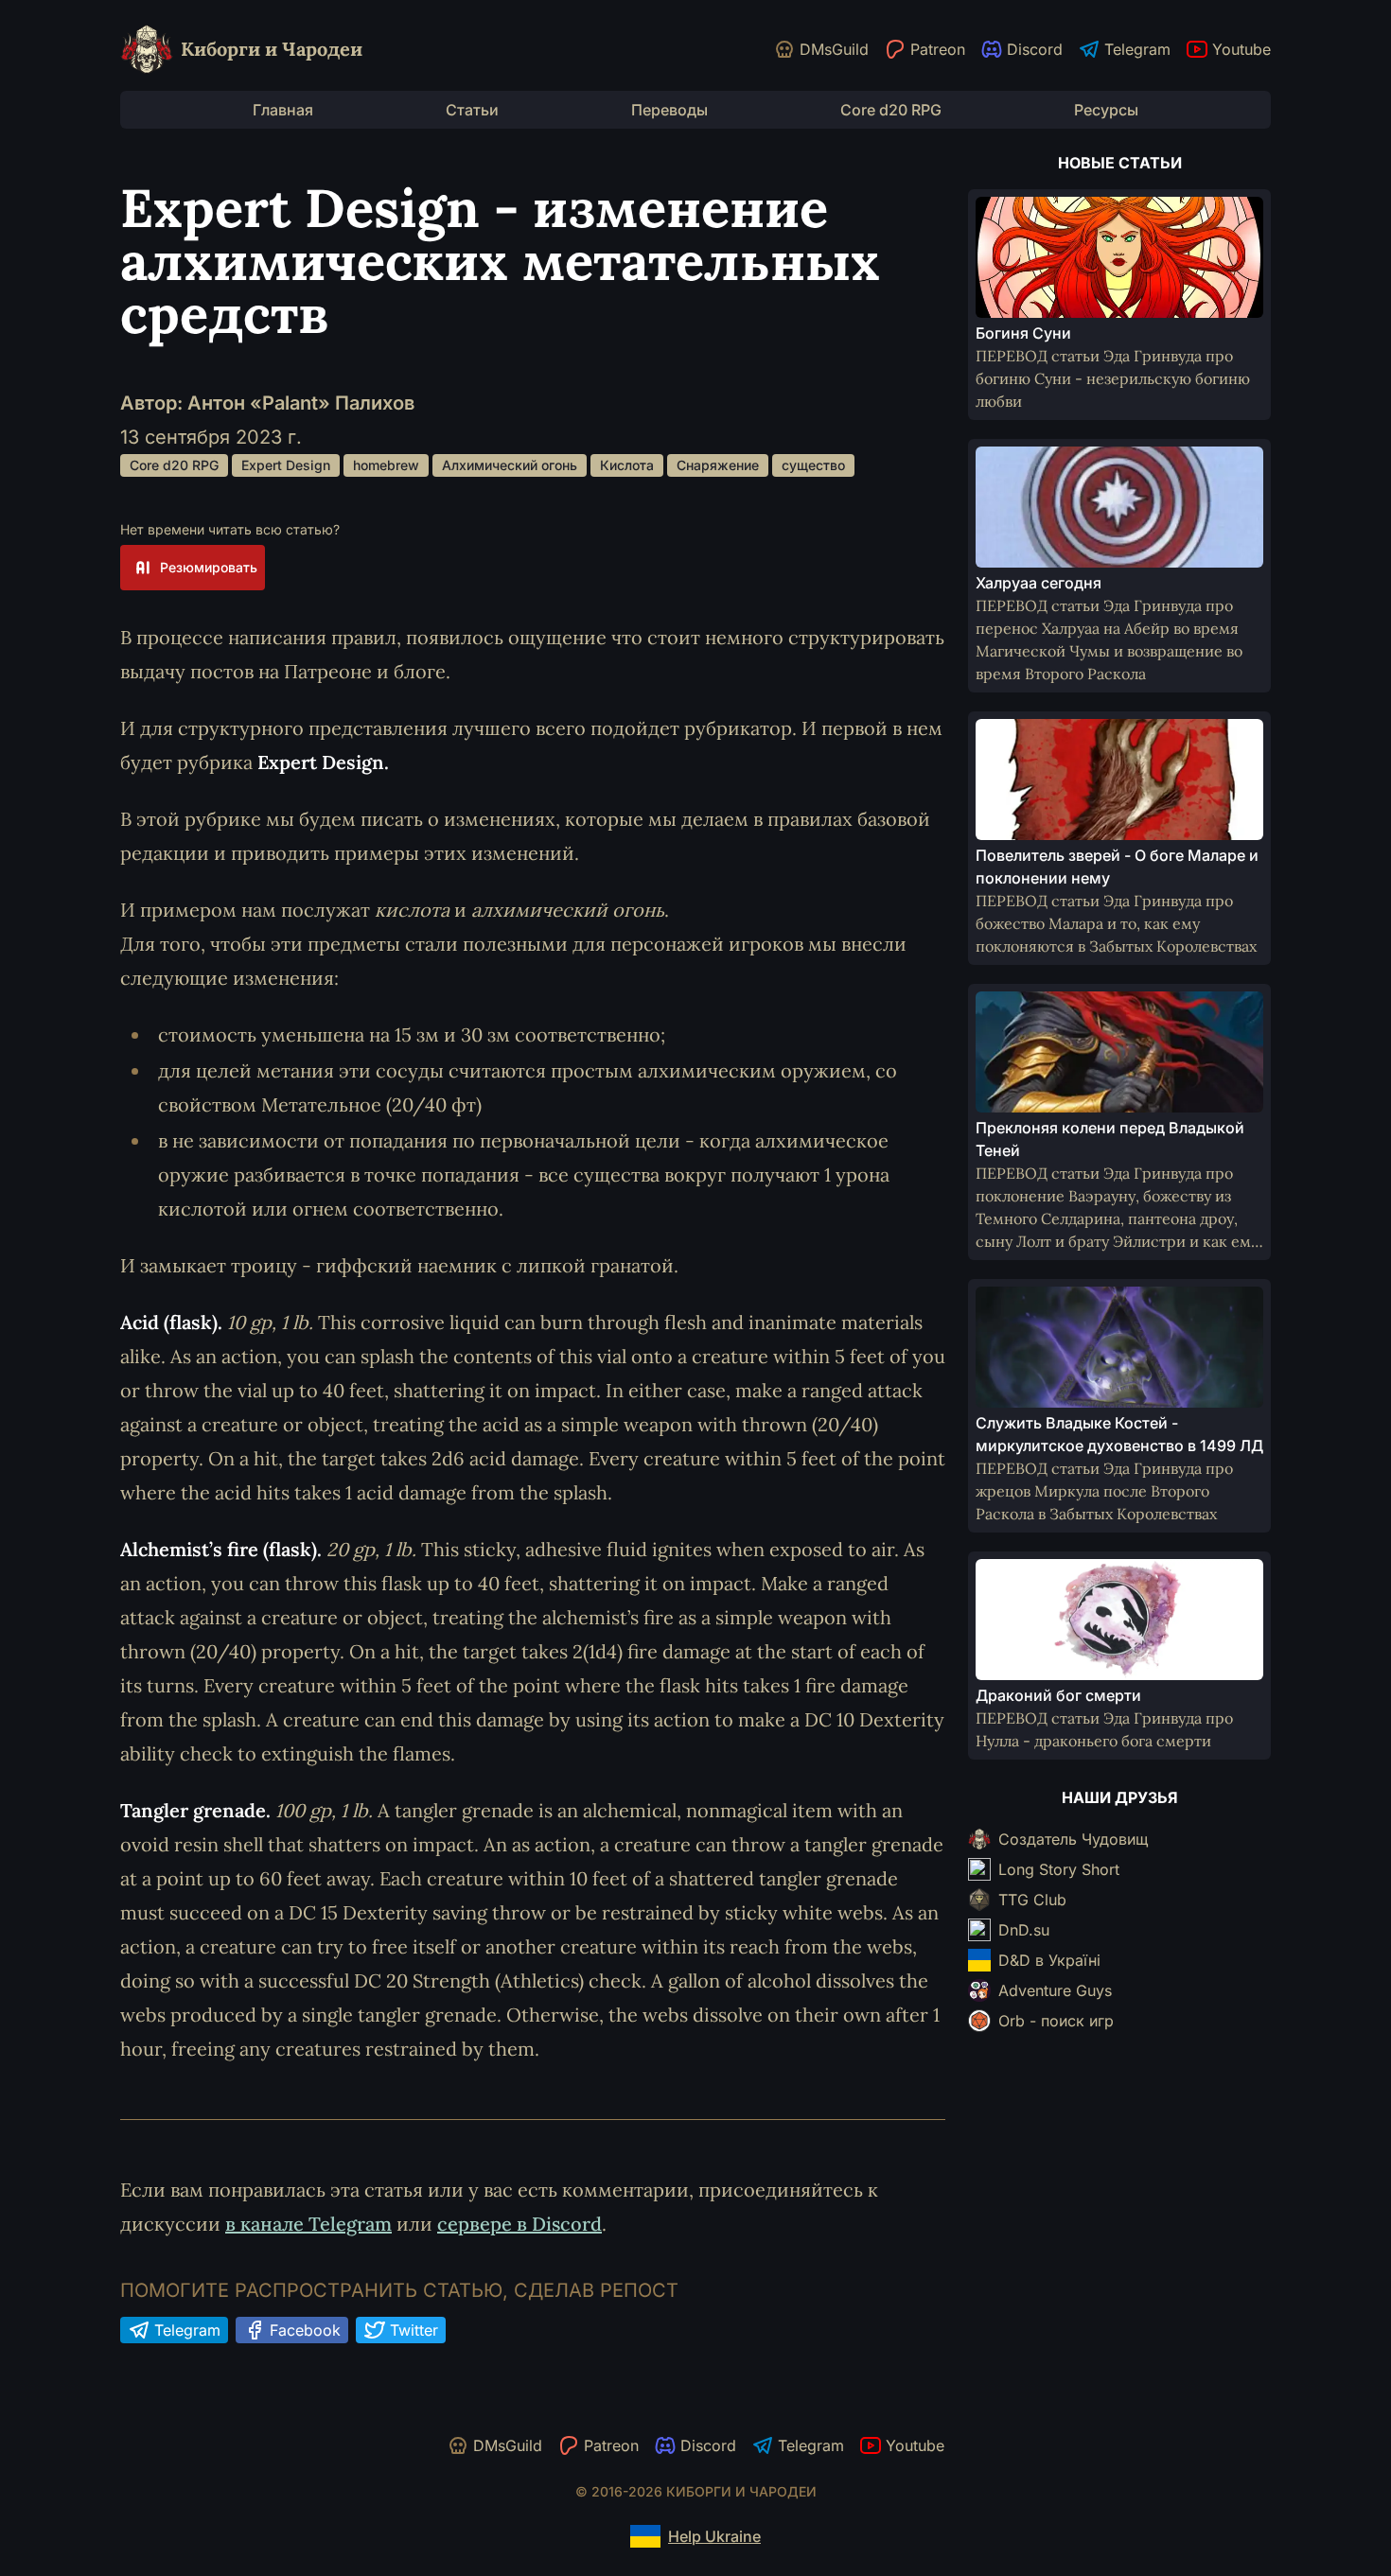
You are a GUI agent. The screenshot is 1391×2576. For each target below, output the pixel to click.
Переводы (669, 110)
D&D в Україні (1049, 1960)
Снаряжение (718, 465)
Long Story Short (1059, 1869)
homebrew (386, 465)
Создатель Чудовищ (1073, 1839)
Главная (283, 110)
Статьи (472, 110)
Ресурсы (1106, 110)
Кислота (627, 465)
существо (813, 465)
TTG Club (1032, 1900)
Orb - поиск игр (1056, 2021)
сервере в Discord (519, 2224)
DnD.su (1024, 1930)
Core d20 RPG (891, 110)
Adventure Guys (1055, 1990)
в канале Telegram (308, 2224)
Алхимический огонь (510, 465)
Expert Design (286, 465)
